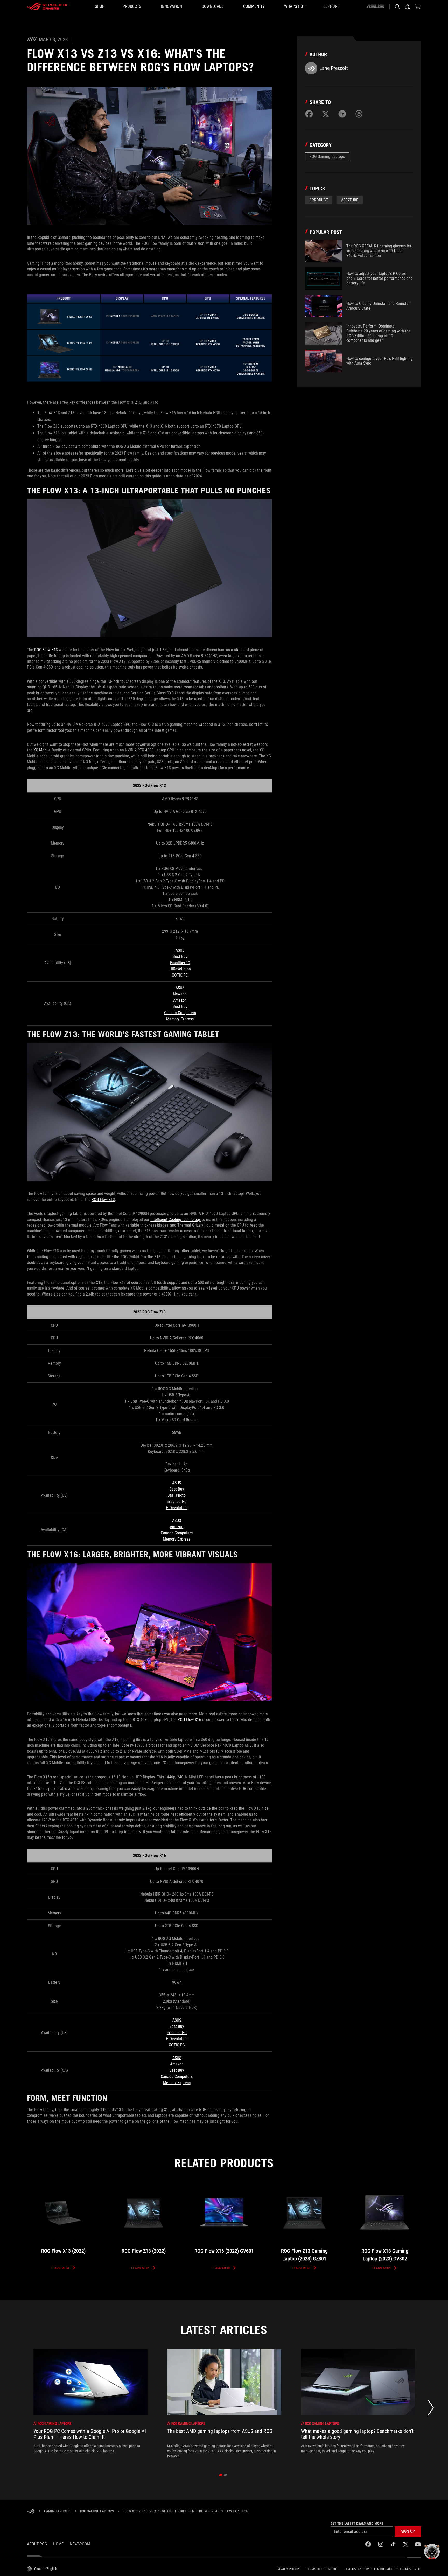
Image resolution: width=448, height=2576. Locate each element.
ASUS (180, 950)
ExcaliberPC (180, 963)
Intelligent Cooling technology (176, 1219)
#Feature (350, 200)
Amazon (180, 1000)
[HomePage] (31, 2512)
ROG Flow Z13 (103, 1199)
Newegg (180, 994)
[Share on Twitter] (326, 114)
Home (58, 2544)
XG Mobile (42, 750)
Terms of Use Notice (323, 2569)
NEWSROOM (80, 2544)
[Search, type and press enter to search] (397, 6)
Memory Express (180, 1019)
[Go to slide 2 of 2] (225, 2475)
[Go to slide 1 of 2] (221, 2475)
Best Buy (180, 956)
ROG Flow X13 (46, 650)
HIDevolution (180, 969)
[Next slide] (431, 2409)
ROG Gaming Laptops (327, 156)
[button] (408, 2532)
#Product (319, 200)
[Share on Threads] (359, 114)
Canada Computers (180, 1013)
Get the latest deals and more (357, 2523)
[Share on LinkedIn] (342, 114)
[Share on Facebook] (309, 114)
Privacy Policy (288, 2569)
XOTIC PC (180, 975)
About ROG (37, 2544)
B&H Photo (177, 1495)
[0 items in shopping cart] (418, 6)
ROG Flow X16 (189, 1720)
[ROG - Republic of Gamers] (48, 6)
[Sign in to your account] (408, 6)
